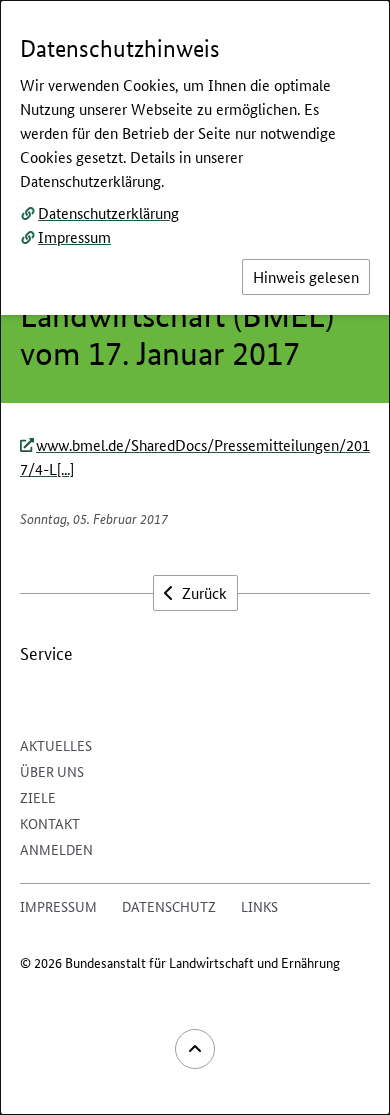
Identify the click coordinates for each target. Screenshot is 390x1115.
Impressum (74, 236)
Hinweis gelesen (306, 276)
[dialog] (195, 557)
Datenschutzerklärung (108, 212)
